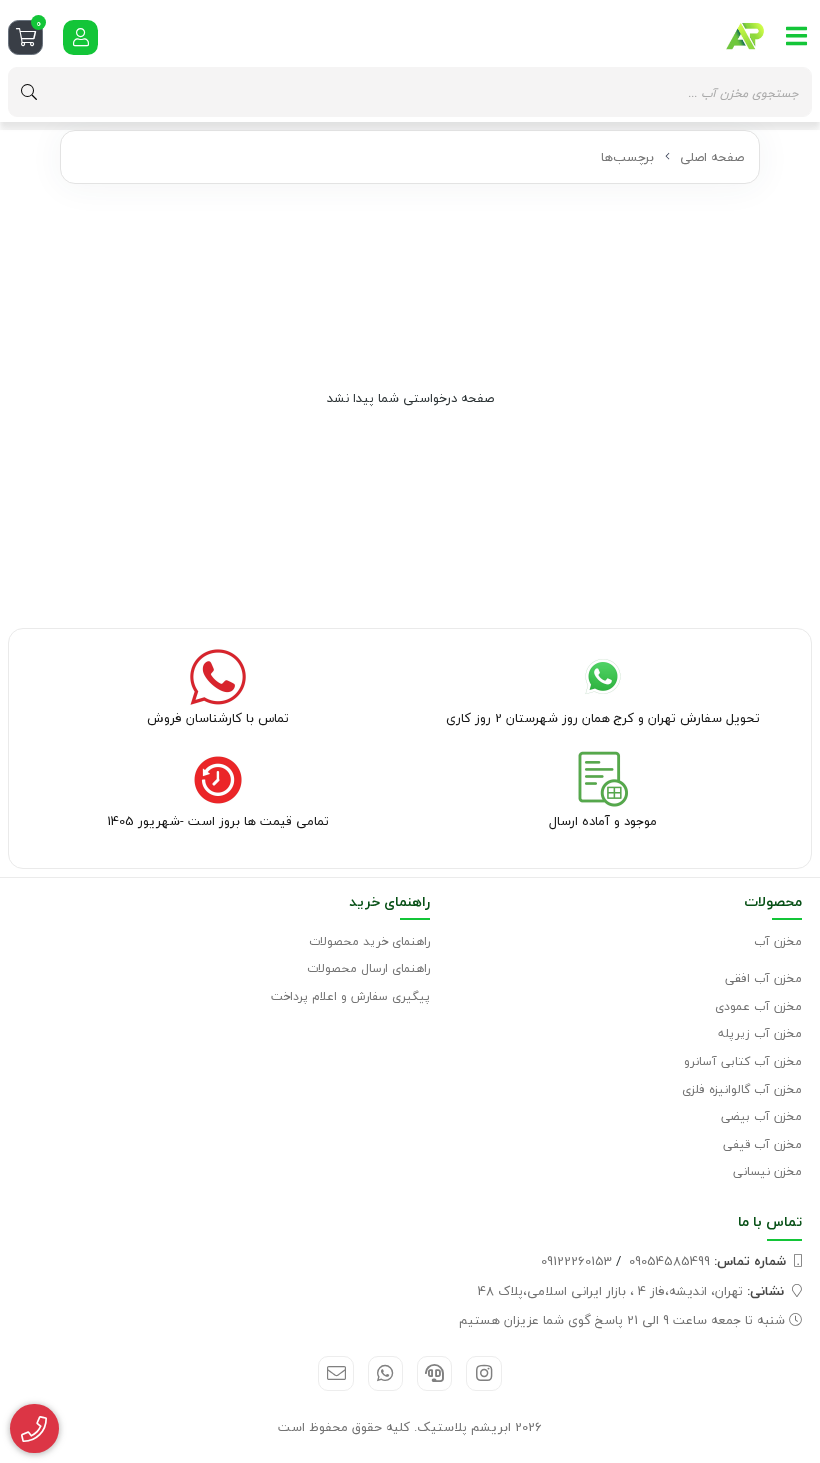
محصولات (773, 901)
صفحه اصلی (712, 157)
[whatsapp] (385, 1373)
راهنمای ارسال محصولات (368, 968)
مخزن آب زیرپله (760, 1033)
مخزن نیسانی (767, 1171)
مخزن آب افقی (763, 978)
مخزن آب (778, 941)
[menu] (797, 36)
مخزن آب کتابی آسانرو (743, 1061)
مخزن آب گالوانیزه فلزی (742, 1089)
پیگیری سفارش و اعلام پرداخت (350, 996)
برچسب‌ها (627, 157)
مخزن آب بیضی (761, 1116)
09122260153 (576, 1261)
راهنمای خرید (389, 901)
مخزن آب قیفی (762, 1144)
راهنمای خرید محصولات (369, 941)
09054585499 (707, 1261)
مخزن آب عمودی (758, 1006)
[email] (335, 1373)
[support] (434, 1373)
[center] (29, 92)
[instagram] (483, 1373)
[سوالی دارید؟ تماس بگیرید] (34, 1429)
